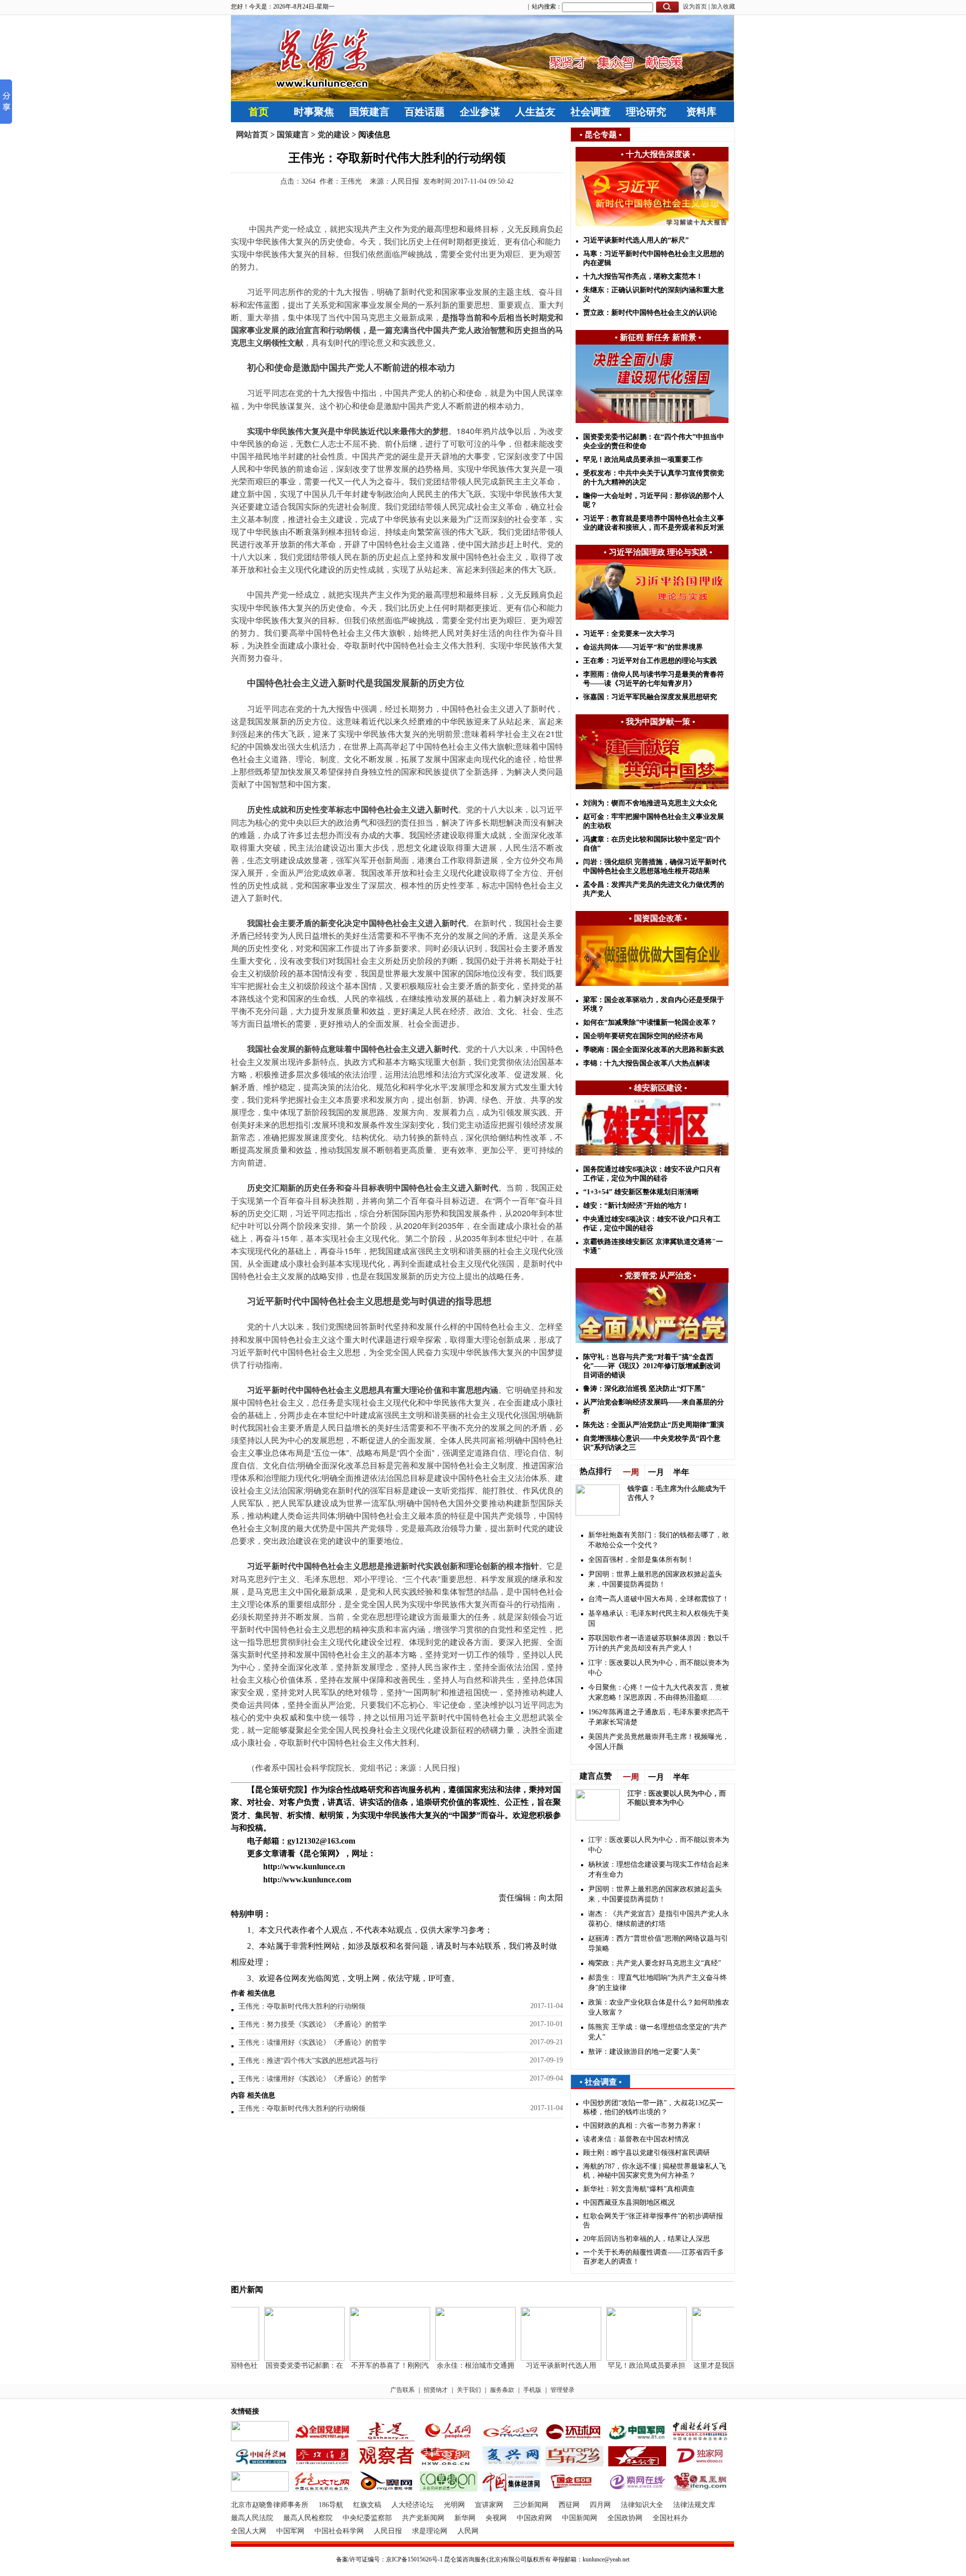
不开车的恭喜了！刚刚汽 (368, 2365)
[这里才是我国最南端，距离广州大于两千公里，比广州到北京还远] (710, 2358)
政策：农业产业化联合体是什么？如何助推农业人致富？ (659, 2007)
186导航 (331, 2505)
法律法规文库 (694, 2505)
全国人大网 (249, 2531)
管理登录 (562, 2390)
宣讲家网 (489, 2505)
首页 (259, 112)
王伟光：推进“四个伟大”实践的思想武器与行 (308, 2061)
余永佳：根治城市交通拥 (453, 2365)
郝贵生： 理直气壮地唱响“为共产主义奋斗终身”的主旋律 (658, 1983)
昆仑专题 (601, 135)
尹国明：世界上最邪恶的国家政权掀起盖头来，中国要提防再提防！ (655, 1579)
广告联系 (403, 2390)
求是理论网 (430, 2531)
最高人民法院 (252, 2518)
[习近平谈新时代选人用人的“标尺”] (539, 2358)
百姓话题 (425, 112)
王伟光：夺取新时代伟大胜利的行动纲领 (302, 2006)
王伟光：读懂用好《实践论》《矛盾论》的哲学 (312, 2043)
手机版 (532, 2390)
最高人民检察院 (308, 2518)
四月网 (600, 2505)
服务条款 (502, 2390)
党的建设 (334, 135)
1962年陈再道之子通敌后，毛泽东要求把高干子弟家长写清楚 (659, 1717)
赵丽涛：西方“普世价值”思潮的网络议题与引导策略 (658, 1943)
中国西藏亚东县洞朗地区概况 (629, 2203)
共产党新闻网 (423, 2518)
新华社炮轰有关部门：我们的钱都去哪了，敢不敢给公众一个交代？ (659, 1540)
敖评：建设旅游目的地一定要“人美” (644, 2052)
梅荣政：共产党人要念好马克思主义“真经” (655, 1963)
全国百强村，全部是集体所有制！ (641, 1560)
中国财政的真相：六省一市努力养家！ (643, 2126)
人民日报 (388, 2531)
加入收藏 (723, 7)
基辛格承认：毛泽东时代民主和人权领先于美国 (659, 1618)
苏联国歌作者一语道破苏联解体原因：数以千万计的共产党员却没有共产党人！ (659, 1643)
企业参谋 (480, 112)
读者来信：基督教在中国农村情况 (636, 2139)
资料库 (701, 112)
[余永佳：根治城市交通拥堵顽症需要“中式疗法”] (453, 2358)
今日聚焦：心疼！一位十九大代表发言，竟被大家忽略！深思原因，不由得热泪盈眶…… (659, 1692)
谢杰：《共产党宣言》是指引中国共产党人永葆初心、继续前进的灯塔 (659, 1919)
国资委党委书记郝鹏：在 (282, 2365)
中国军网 (290, 2531)
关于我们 (469, 2390)
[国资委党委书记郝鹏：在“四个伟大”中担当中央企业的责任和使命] (282, 2358)
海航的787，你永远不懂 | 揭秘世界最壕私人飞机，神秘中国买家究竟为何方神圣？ (655, 2171)
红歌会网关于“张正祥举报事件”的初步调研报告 (653, 2221)
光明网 (454, 2505)
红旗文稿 (367, 2505)
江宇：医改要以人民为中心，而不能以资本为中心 (659, 1668)
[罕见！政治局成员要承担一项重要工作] (624, 2358)
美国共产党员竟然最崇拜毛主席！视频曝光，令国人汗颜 (659, 1742)
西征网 (569, 2505)
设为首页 (695, 7)
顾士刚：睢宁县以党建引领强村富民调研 (647, 2153)
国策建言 (369, 112)
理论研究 (646, 112)
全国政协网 (625, 2518)
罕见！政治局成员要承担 (624, 2365)
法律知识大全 (642, 2505)
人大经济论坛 (413, 2505)
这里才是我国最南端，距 (710, 2365)
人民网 (468, 2531)
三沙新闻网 (531, 2505)
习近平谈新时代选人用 (539, 2365)
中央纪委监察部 (367, 2518)
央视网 (496, 2518)
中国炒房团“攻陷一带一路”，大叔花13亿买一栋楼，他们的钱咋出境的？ (653, 2107)
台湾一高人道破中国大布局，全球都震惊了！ (659, 1599)
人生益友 (535, 112)
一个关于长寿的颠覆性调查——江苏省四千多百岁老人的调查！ (654, 2257)
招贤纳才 (436, 2390)
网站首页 (252, 135)
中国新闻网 (580, 2518)
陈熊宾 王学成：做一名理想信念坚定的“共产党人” (658, 2032)
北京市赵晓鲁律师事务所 (270, 2505)
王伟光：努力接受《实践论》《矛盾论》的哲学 (312, 2024)
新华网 (465, 2518)
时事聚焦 (314, 112)
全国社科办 (670, 2518)
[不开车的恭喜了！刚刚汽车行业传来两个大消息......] (368, 2358)
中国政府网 (534, 2518)
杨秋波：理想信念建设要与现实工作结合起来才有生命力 (659, 1869)
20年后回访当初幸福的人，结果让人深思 (647, 2239)
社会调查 (591, 112)
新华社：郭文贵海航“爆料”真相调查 (639, 2189)
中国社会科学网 (339, 2531)
